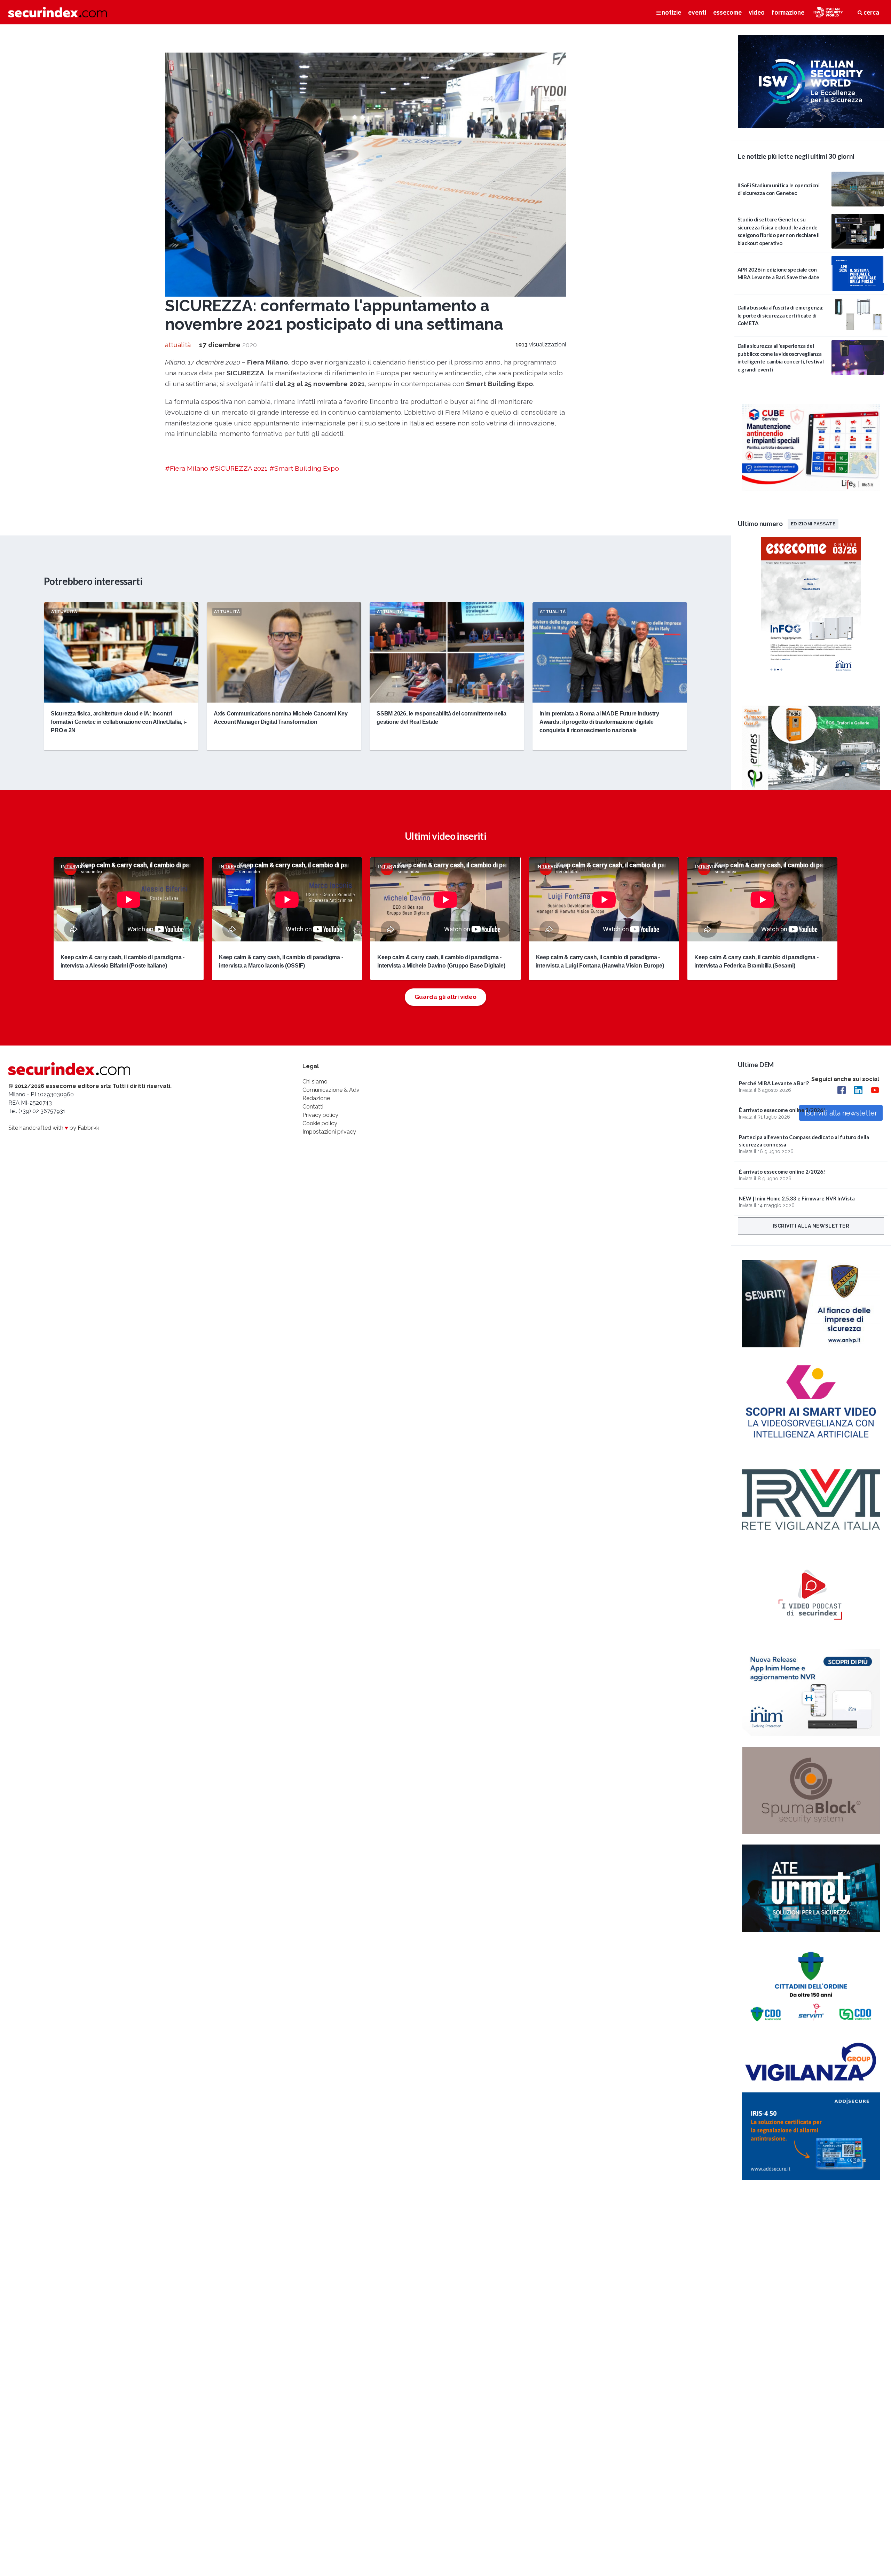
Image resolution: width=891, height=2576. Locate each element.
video (757, 12)
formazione (788, 12)
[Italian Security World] (811, 126)
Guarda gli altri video (445, 997)
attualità (178, 345)
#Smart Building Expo (304, 468)
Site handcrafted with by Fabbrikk (54, 1128)
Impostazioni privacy (329, 1132)
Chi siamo (315, 1082)
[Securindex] (58, 12)
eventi (697, 12)
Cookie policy (320, 1123)
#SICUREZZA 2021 (239, 468)
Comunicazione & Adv (331, 1090)
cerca (871, 12)
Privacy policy (320, 1115)
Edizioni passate (813, 524)
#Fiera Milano (187, 468)
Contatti (313, 1107)
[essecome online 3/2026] (811, 676)
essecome (727, 12)
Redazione (316, 1098)
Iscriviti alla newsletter (811, 1226)
